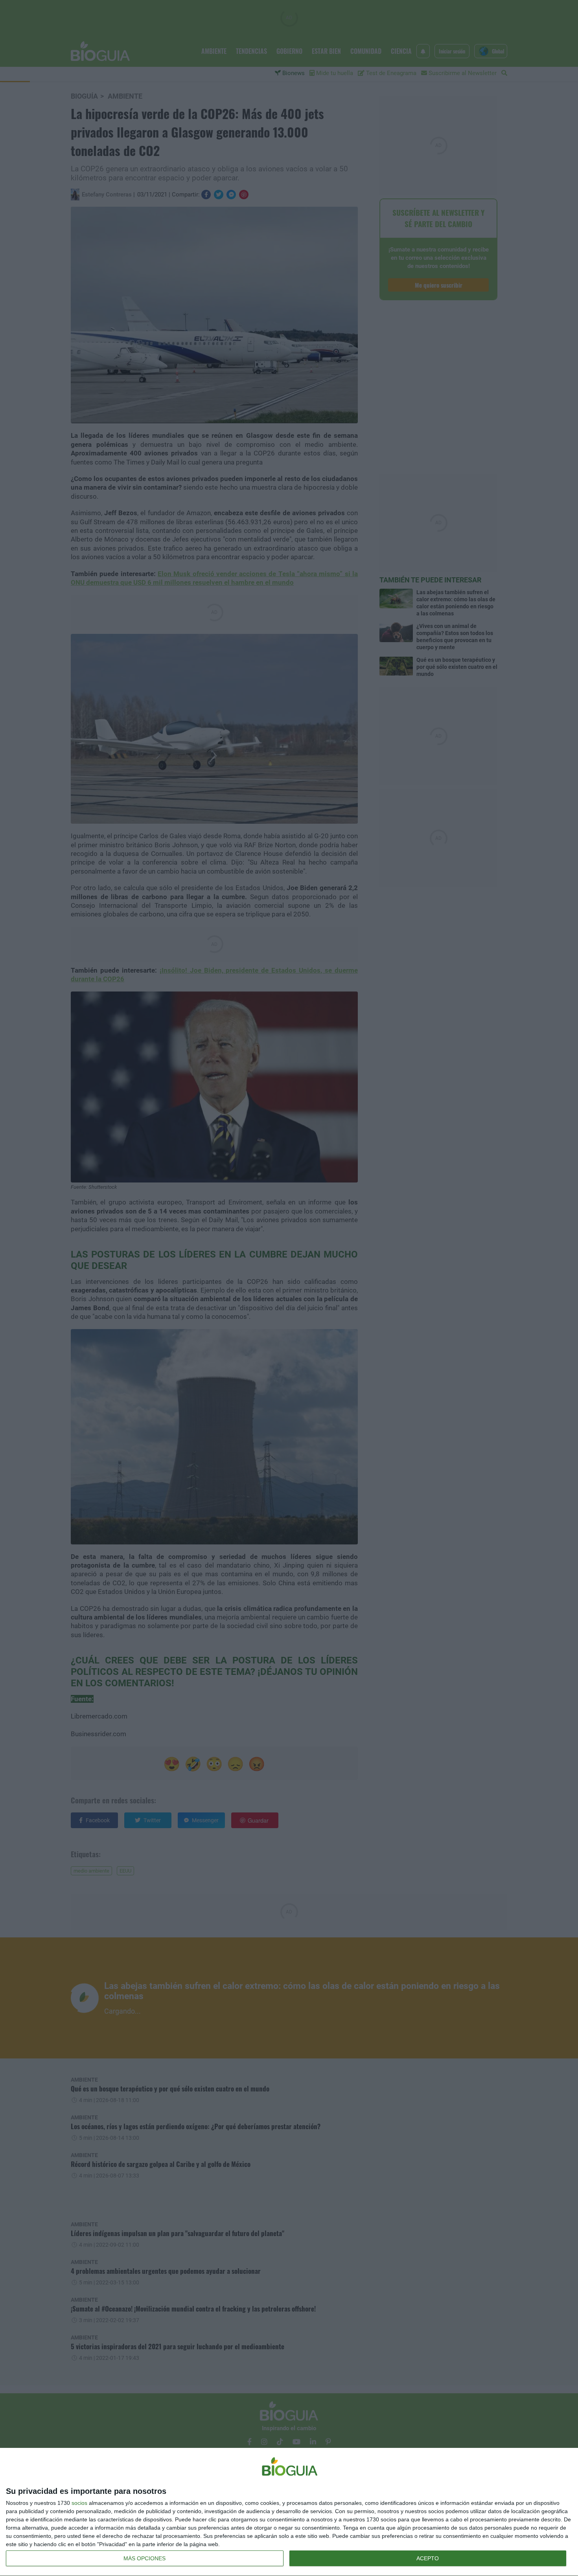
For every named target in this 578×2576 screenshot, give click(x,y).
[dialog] (289, 2512)
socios (79, 2503)
